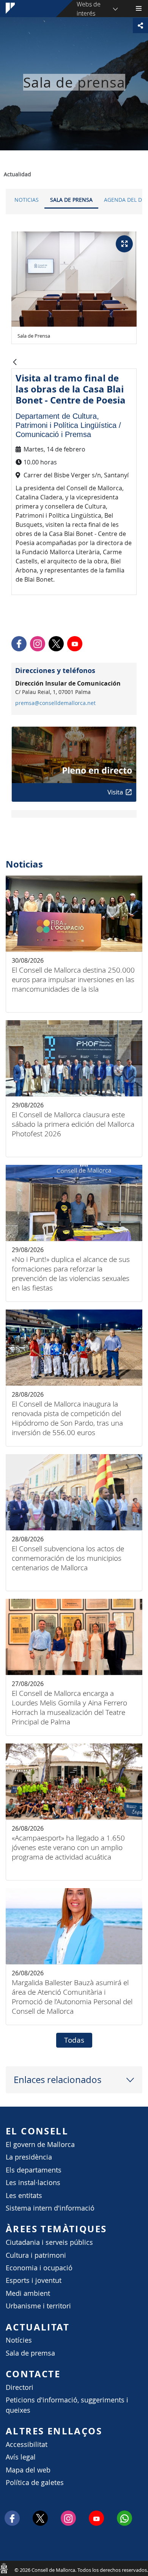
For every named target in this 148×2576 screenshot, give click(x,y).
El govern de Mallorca (40, 2145)
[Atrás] (15, 363)
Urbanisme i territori (38, 2306)
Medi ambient (28, 2293)
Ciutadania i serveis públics (49, 2242)
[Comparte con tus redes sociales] (140, 26)
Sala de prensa (71, 200)
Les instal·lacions (33, 2183)
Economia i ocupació (39, 2268)
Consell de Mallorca (4, 2568)
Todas (74, 2040)
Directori (20, 2387)
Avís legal (21, 2457)
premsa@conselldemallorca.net (55, 703)
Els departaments (34, 2170)
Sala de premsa (30, 2353)
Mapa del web (28, 2470)
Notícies (19, 2340)
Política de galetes (35, 2483)
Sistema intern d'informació (50, 2208)
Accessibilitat (27, 2444)
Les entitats (24, 2196)
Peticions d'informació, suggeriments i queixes (67, 2405)
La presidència (29, 2157)
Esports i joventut (34, 2280)
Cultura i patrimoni (36, 2255)
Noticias (27, 200)
